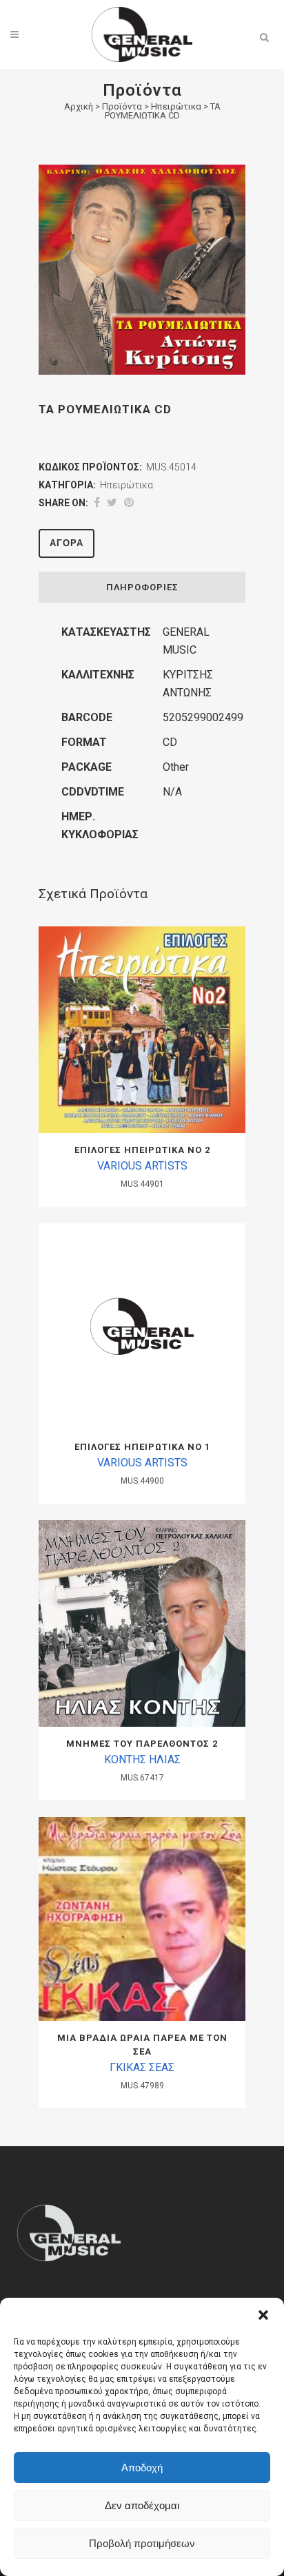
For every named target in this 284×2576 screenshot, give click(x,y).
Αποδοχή (142, 2468)
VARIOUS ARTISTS (142, 1166)
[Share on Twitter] (112, 502)
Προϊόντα (122, 106)
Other (176, 767)
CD (170, 742)
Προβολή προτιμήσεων (142, 2543)
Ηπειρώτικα (176, 106)
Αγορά (67, 543)
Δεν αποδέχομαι (142, 2505)
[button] (263, 2315)
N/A (172, 792)
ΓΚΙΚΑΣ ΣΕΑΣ (142, 2067)
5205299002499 (203, 717)
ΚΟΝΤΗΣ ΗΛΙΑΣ (142, 1759)
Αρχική (79, 106)
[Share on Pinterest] (129, 502)
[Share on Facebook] (97, 502)
